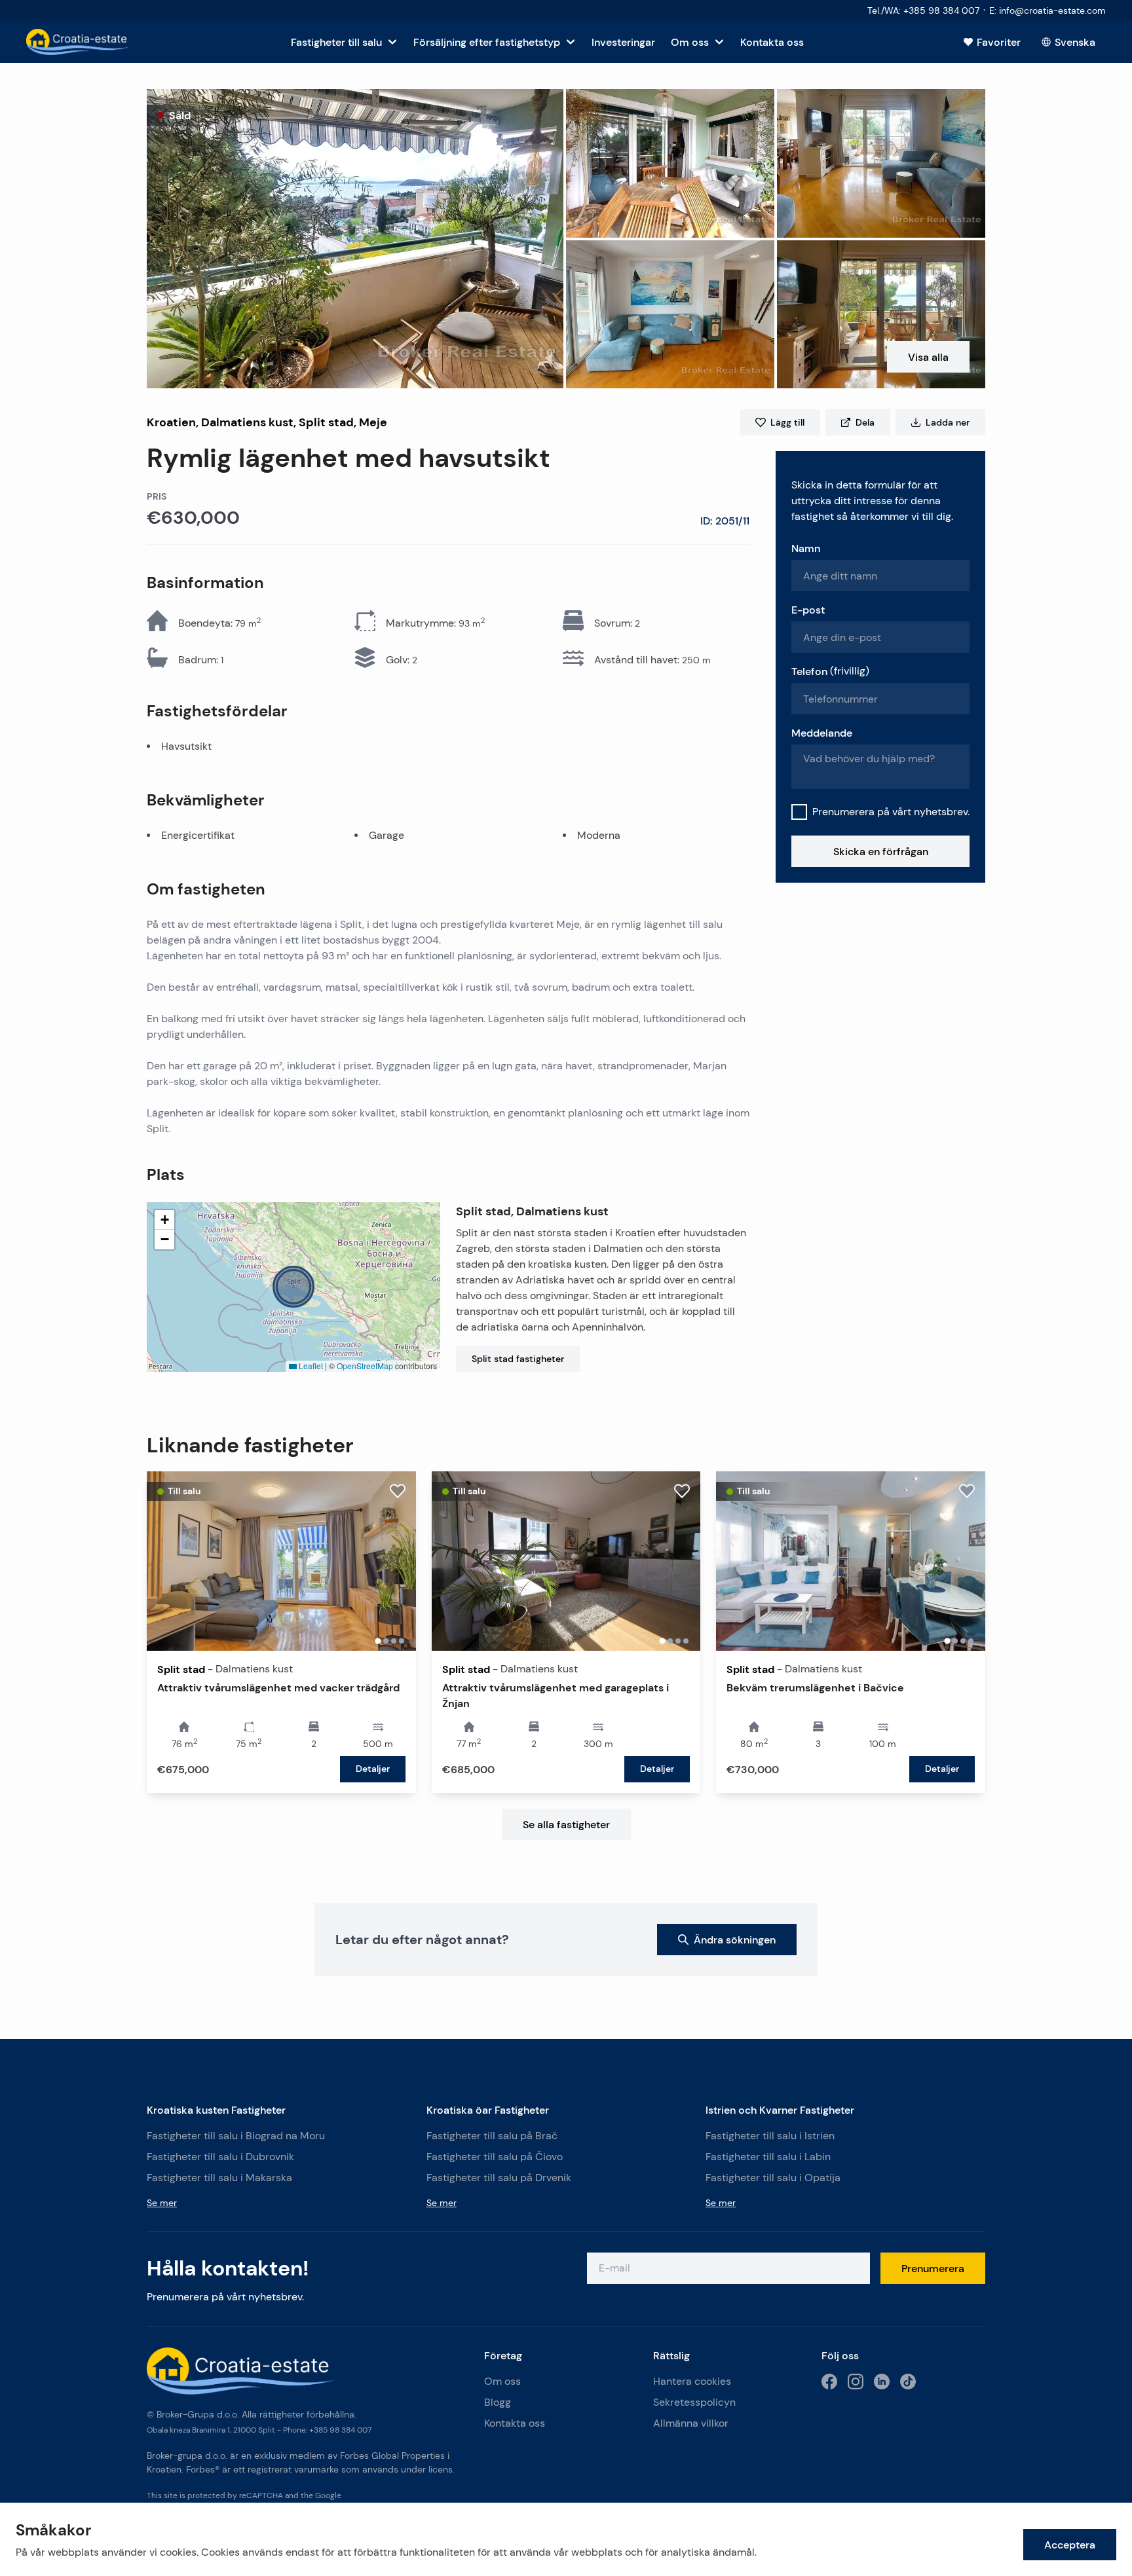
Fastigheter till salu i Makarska (219, 2178)
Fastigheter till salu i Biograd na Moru (236, 2136)
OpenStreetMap (365, 1366)
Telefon (830, 671)
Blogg (498, 2402)
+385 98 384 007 (340, 2430)
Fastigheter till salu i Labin (768, 2157)
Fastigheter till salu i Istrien (770, 2136)
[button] (355, 239)
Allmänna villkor (691, 2423)
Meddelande (822, 733)
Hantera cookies (692, 2381)
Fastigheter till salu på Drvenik (499, 2178)
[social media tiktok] (908, 2382)
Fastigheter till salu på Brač (492, 2136)
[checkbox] (799, 812)
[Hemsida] (78, 42)
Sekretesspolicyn (694, 2402)
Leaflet (310, 1366)
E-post (808, 610)
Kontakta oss (515, 2423)
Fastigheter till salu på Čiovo (495, 2157)
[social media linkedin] (882, 2382)
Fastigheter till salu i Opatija (773, 2178)
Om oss (502, 2381)
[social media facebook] (829, 2382)
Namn (806, 548)
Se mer (162, 2203)
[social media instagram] (856, 2382)
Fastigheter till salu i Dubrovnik (220, 2157)
